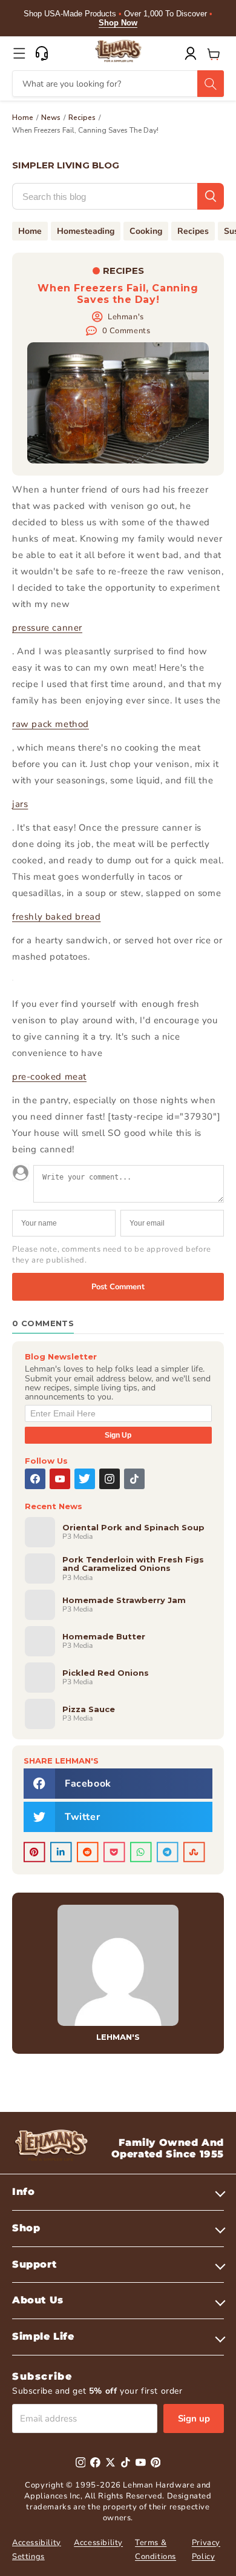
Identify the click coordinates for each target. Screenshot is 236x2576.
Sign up (194, 2418)
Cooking (146, 231)
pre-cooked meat (49, 1077)
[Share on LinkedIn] (61, 1852)
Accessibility (98, 2543)
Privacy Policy (206, 2550)
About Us (38, 2300)
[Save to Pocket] (114, 1852)
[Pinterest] (156, 2462)
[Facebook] (35, 1479)
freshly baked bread (56, 917)
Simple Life (43, 2336)
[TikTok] (134, 1479)
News (51, 118)
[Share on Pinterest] (34, 1852)
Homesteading (86, 231)
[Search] (211, 84)
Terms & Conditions (156, 2550)
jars (20, 804)
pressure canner (47, 628)
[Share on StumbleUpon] (194, 1852)
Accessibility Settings (37, 2550)
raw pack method (51, 724)
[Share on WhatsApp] (141, 1852)
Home (23, 118)
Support (34, 2264)
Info (23, 2192)
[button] (19, 53)
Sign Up (118, 1435)
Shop (26, 2228)
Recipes (82, 118)
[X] (85, 1479)
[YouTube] (60, 1479)
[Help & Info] (42, 53)
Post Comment (118, 1287)
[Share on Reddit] (88, 1852)
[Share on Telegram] (168, 1852)
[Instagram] (110, 1479)
